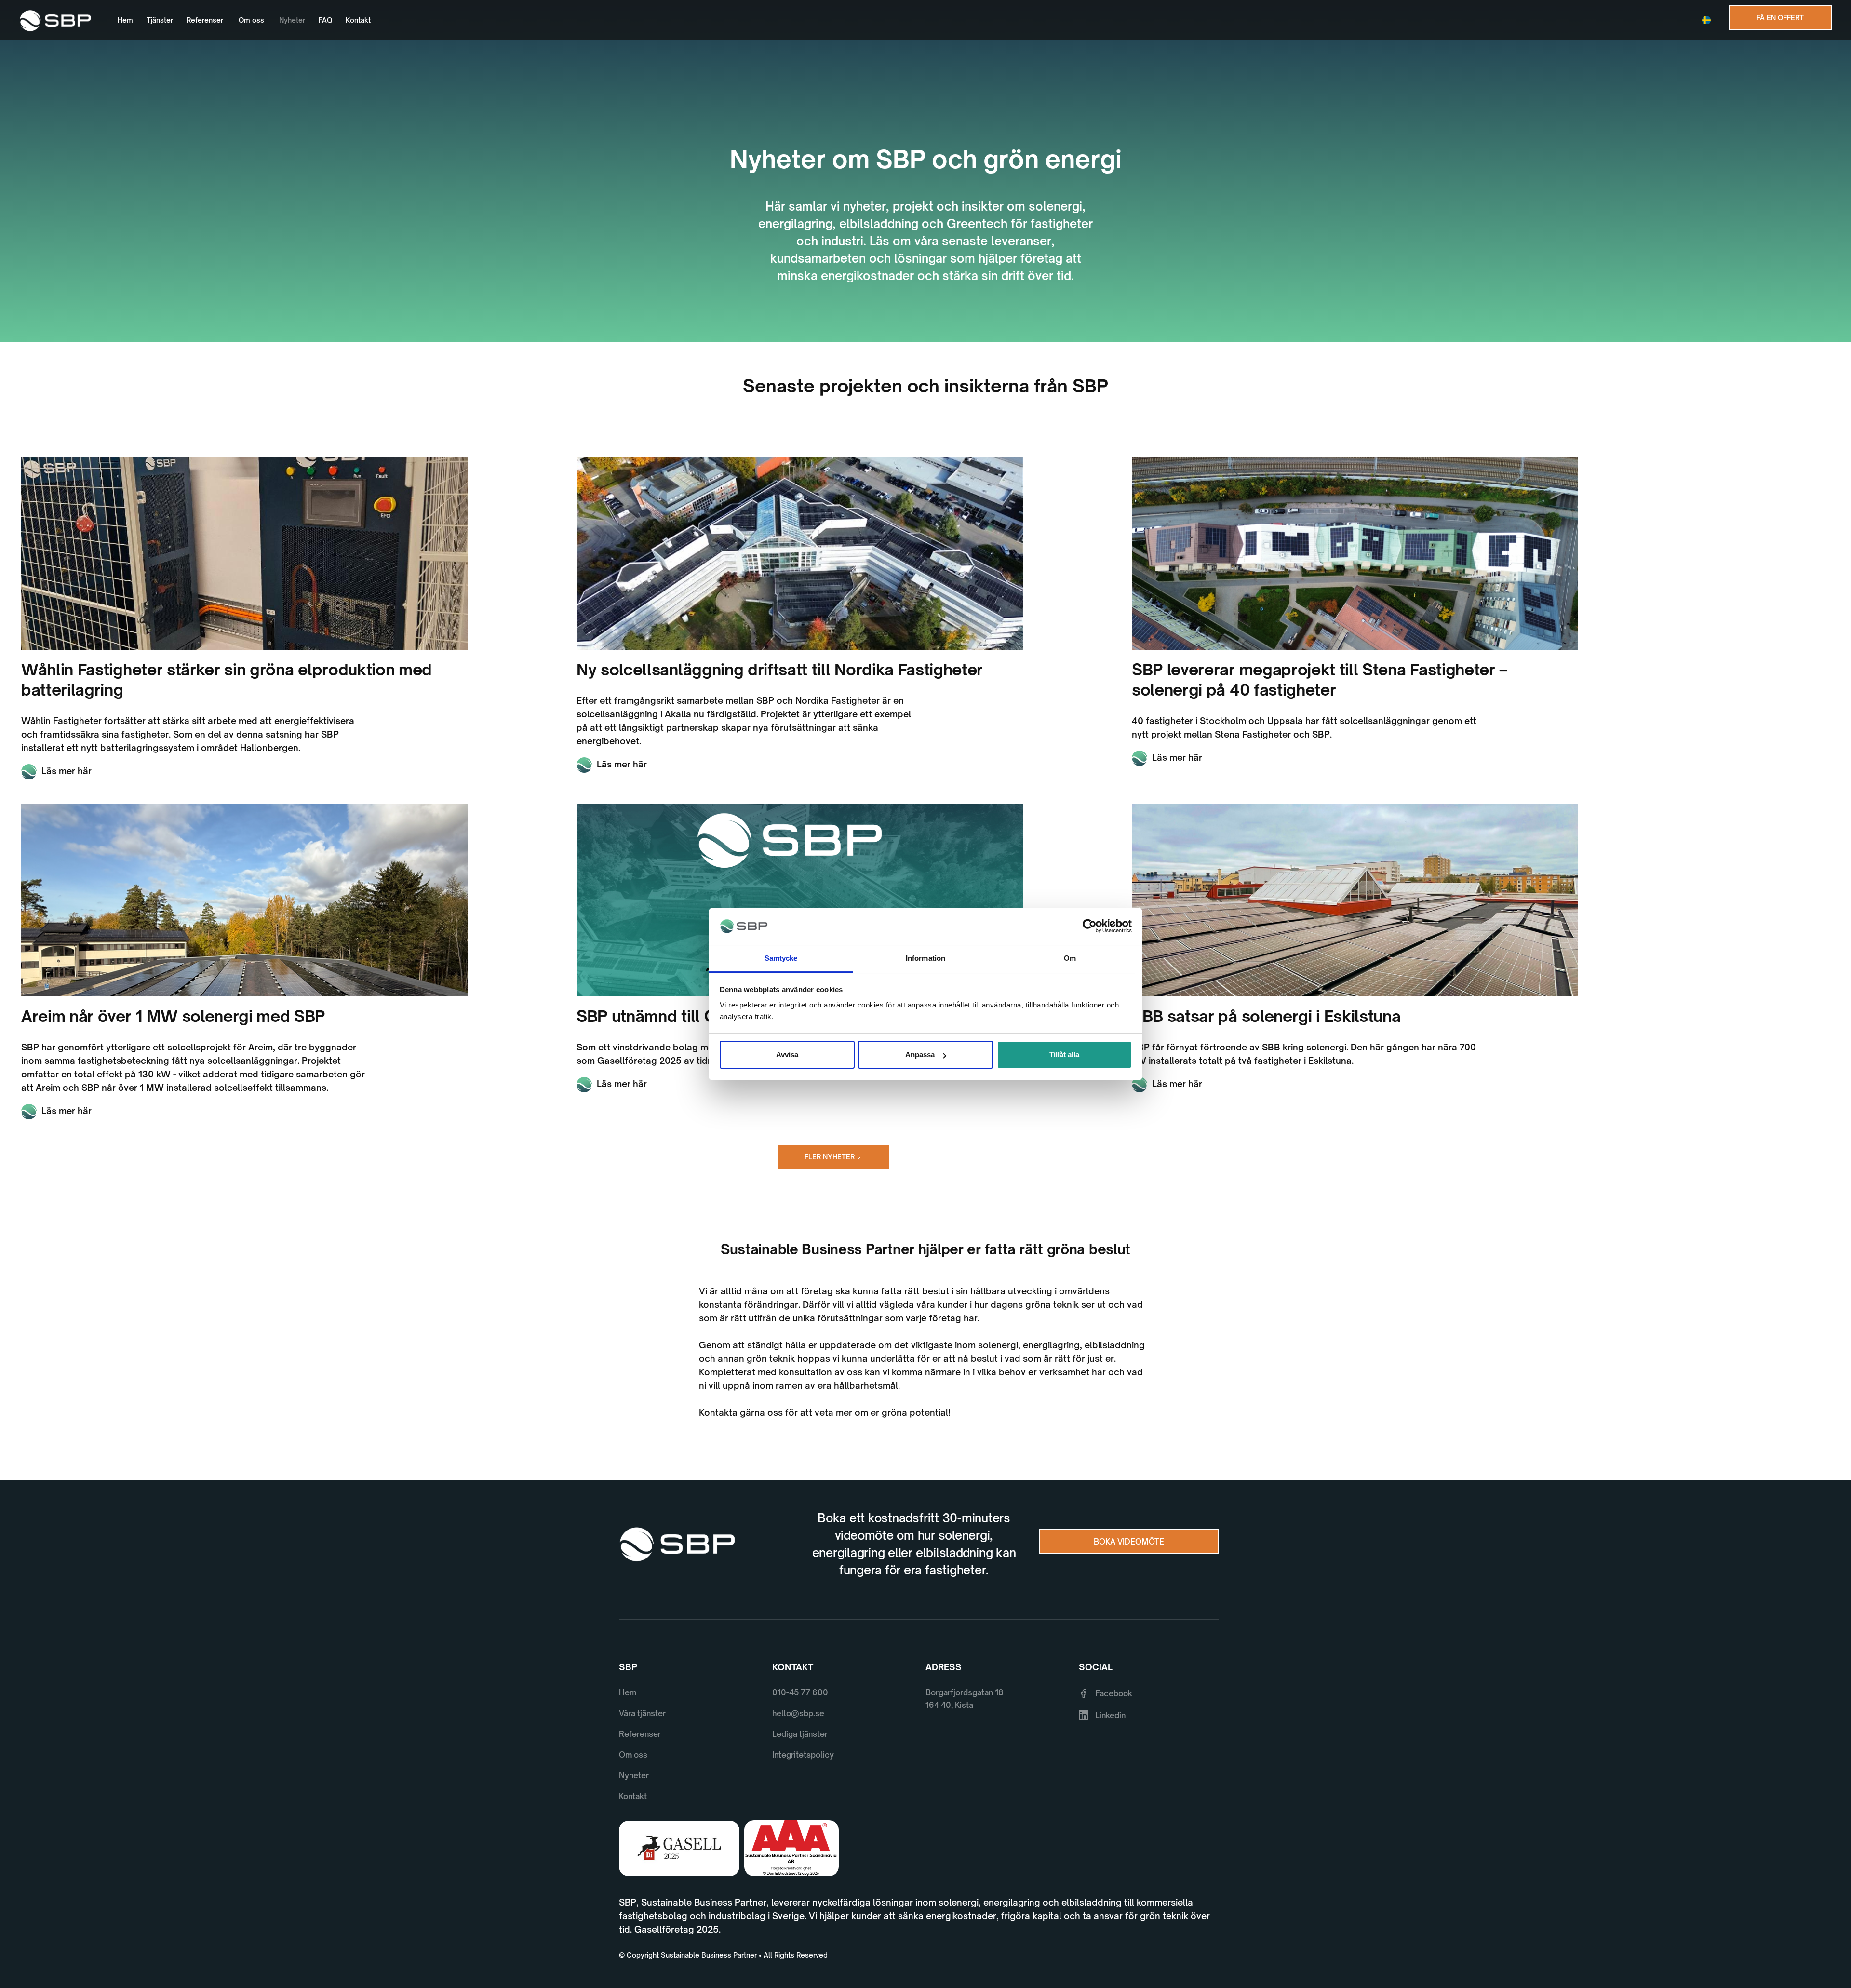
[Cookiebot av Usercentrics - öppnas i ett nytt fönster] (1090, 927)
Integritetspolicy (803, 1755)
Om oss (251, 20)
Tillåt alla (1064, 1054)
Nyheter (292, 20)
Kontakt (358, 20)
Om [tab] (1070, 958)
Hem (125, 20)
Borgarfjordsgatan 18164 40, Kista (965, 1699)
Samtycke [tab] (781, 958)
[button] (1709, 20)
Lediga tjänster (800, 1734)
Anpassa (920, 1054)
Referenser (205, 20)
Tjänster (160, 20)
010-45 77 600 (800, 1692)
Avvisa (787, 1054)
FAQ (325, 20)
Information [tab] (925, 958)
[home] (55, 20)
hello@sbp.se (798, 1713)
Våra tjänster (642, 1713)
